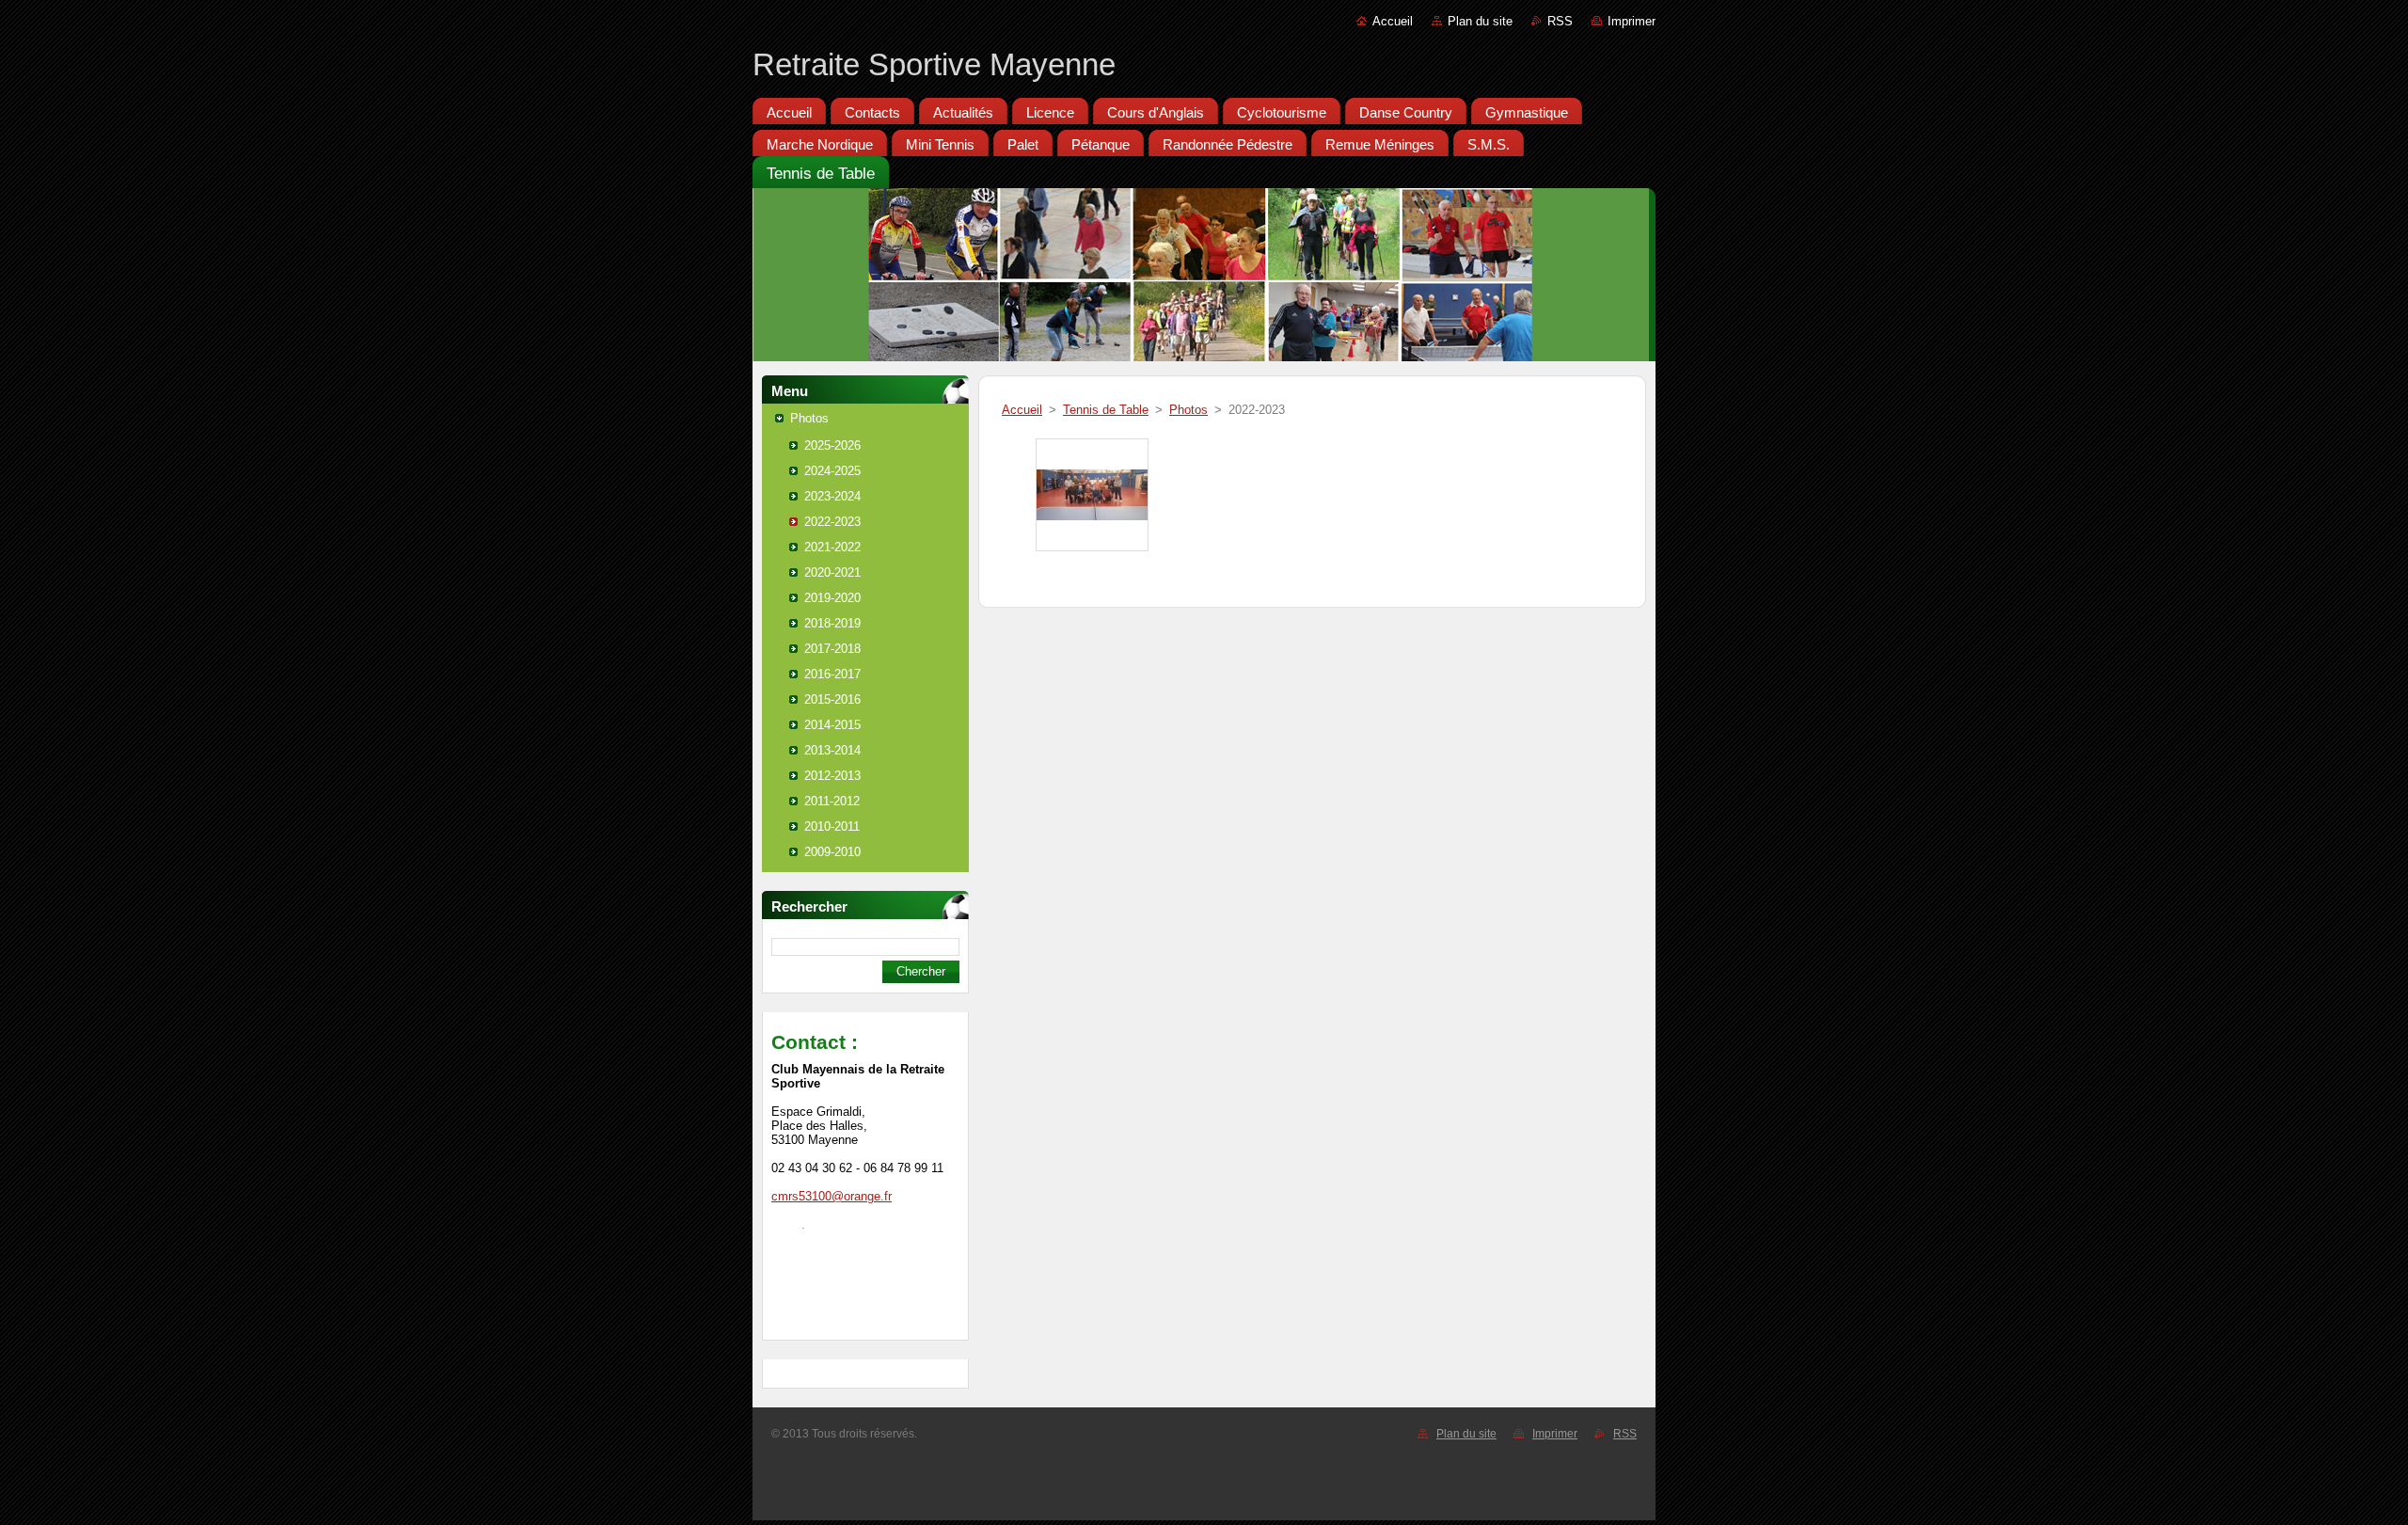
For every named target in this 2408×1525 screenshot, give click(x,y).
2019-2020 (832, 598)
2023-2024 (832, 496)
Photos (809, 418)
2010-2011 (832, 826)
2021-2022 (832, 547)
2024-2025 (832, 471)
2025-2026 (832, 445)
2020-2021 (832, 572)
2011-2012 (832, 801)
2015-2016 (832, 699)
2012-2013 (832, 776)
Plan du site (1480, 21)
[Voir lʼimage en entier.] (1092, 495)
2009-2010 (832, 852)
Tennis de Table (1106, 410)
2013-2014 (832, 750)
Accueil (1393, 21)
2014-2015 (832, 725)
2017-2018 (832, 649)
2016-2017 (832, 674)
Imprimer (1632, 21)
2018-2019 (832, 623)
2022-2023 (832, 522)
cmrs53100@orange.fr (832, 1196)
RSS (1560, 21)
